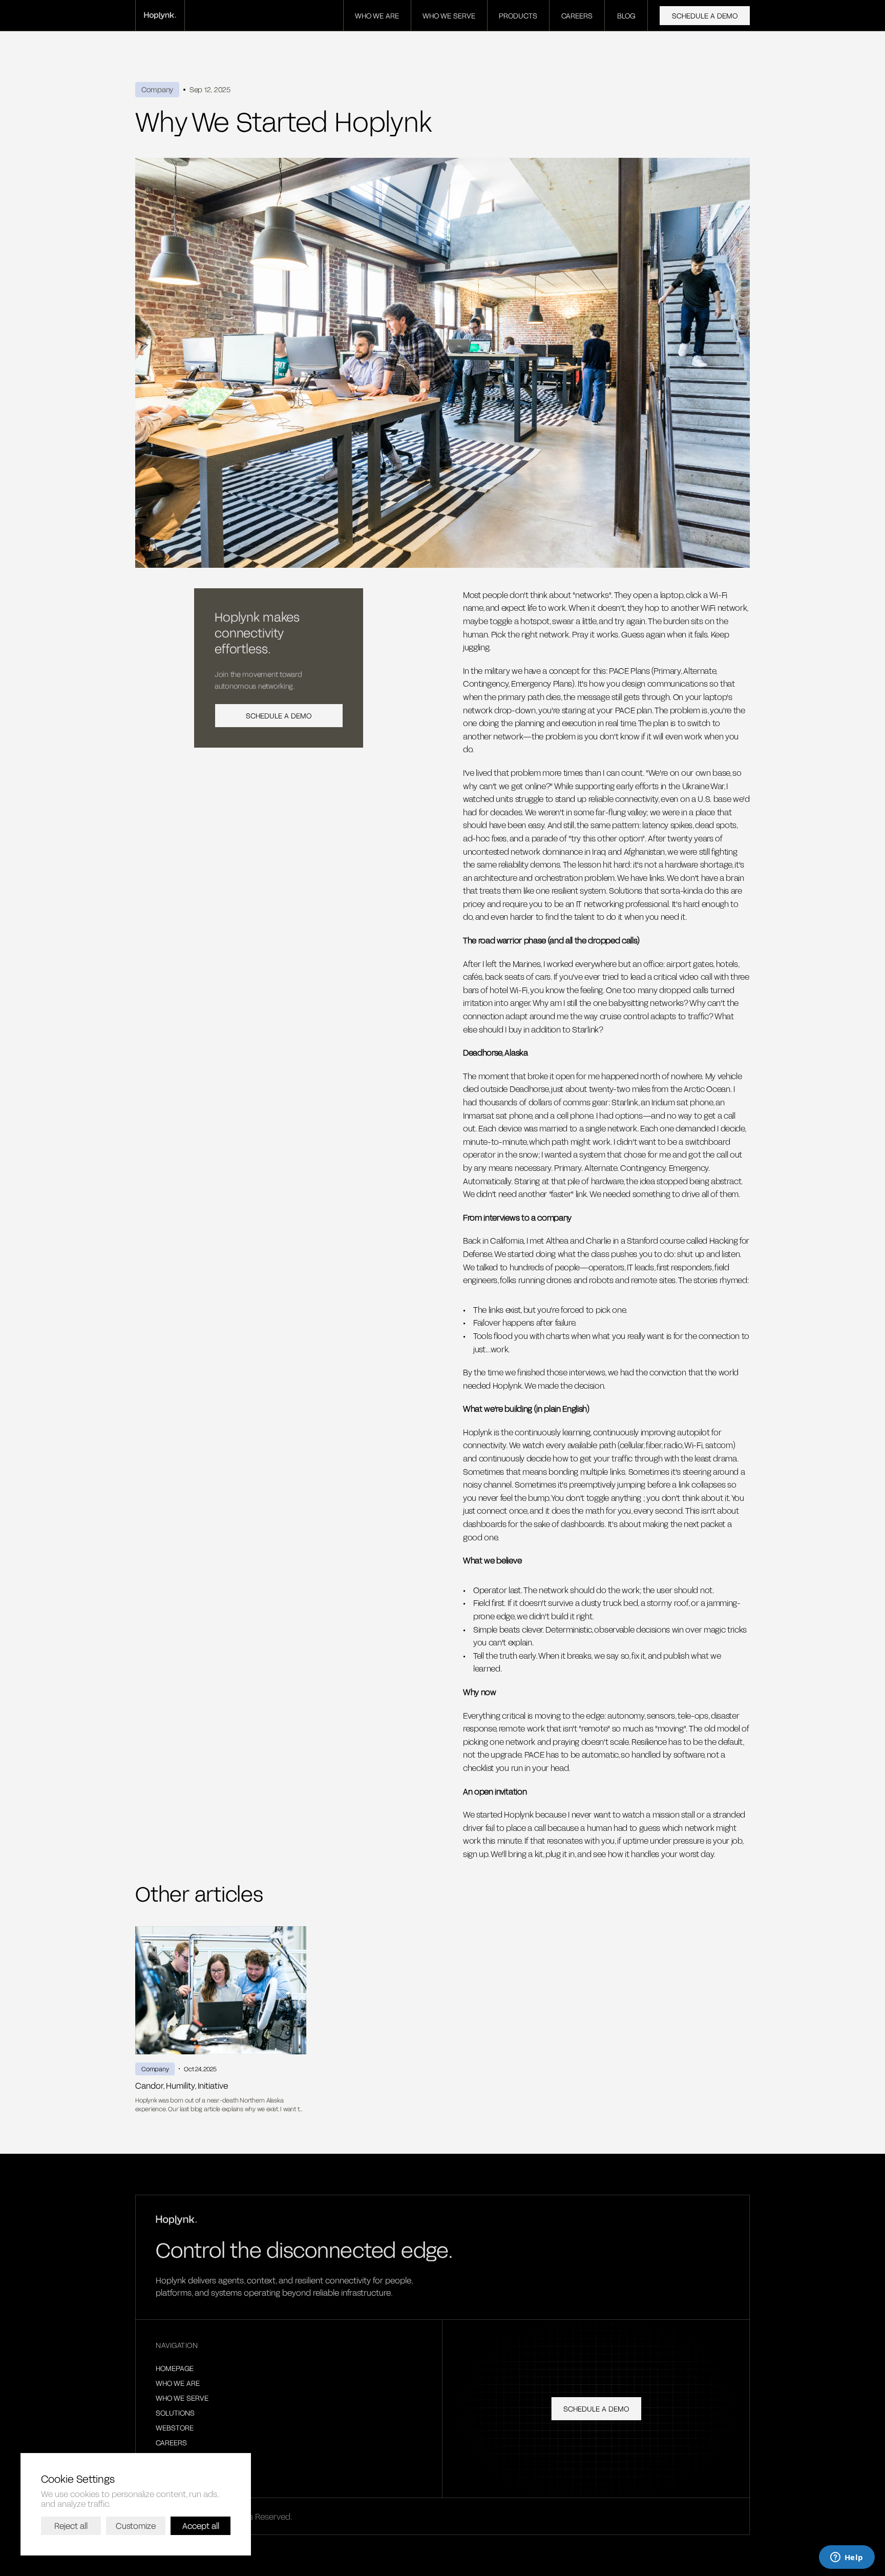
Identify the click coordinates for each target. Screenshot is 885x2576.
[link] (160, 16)
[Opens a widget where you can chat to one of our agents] (847, 2558)
